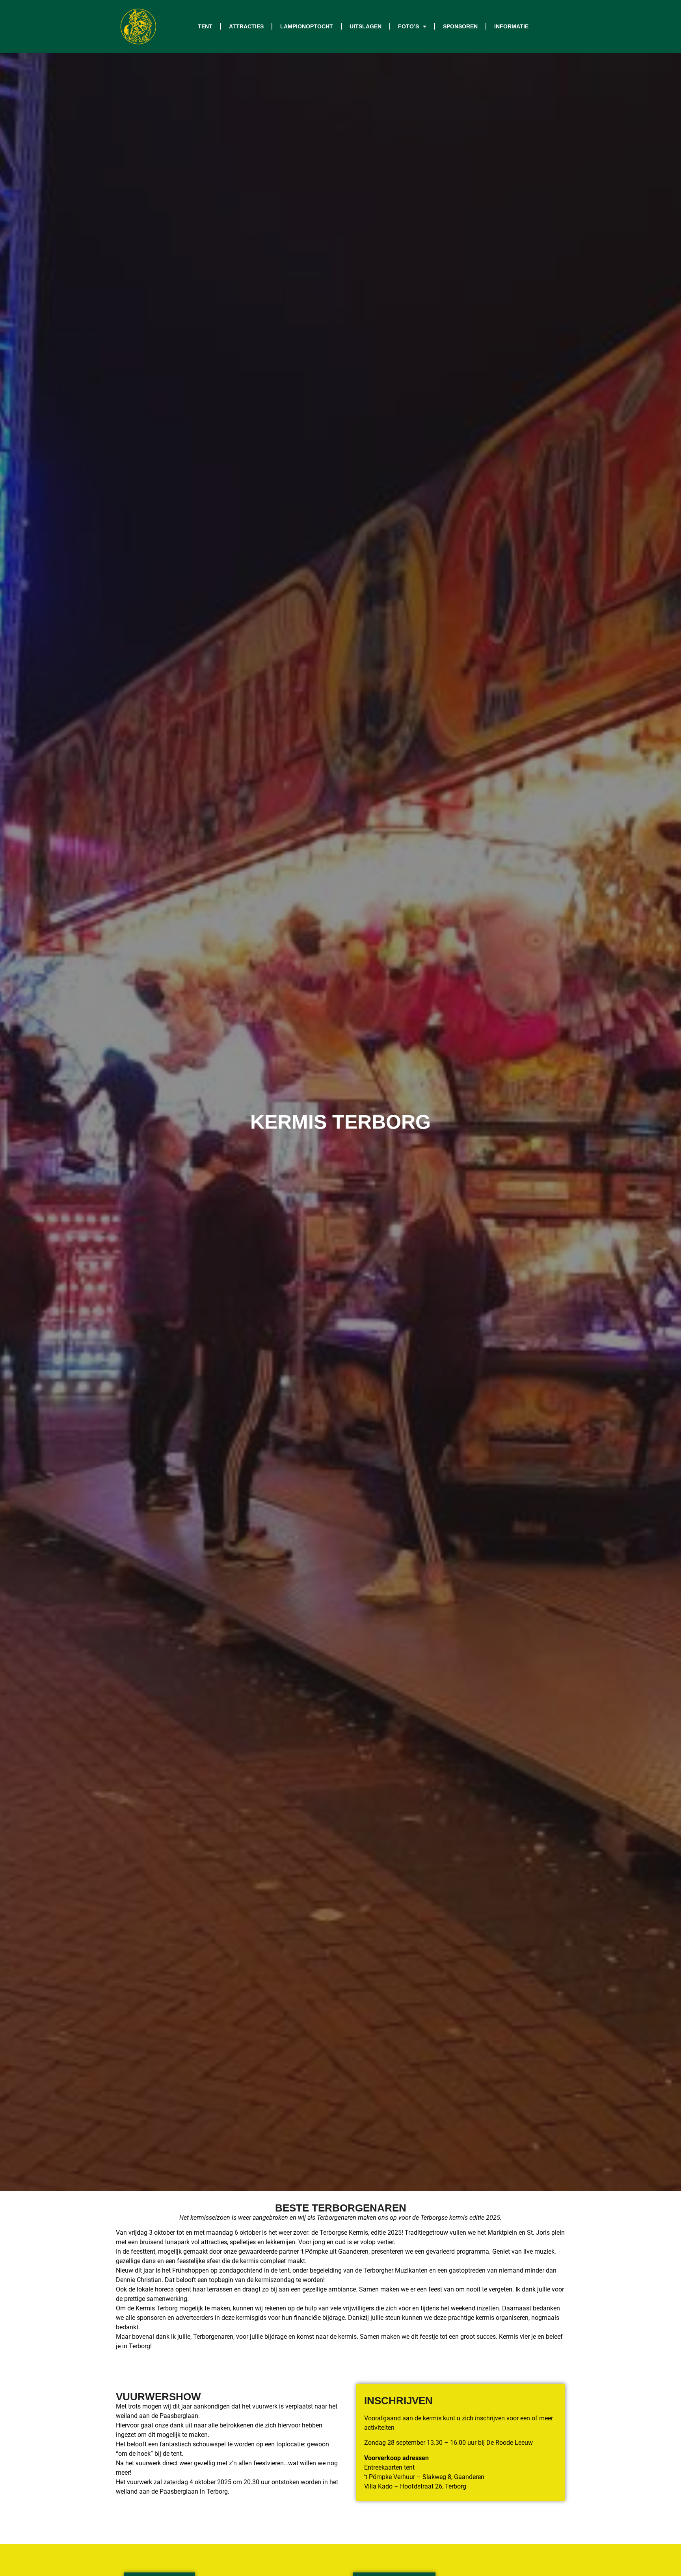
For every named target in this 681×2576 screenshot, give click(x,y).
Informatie (511, 26)
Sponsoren (460, 26)
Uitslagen (366, 26)
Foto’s (408, 26)
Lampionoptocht (307, 26)
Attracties (246, 26)
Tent (205, 26)
